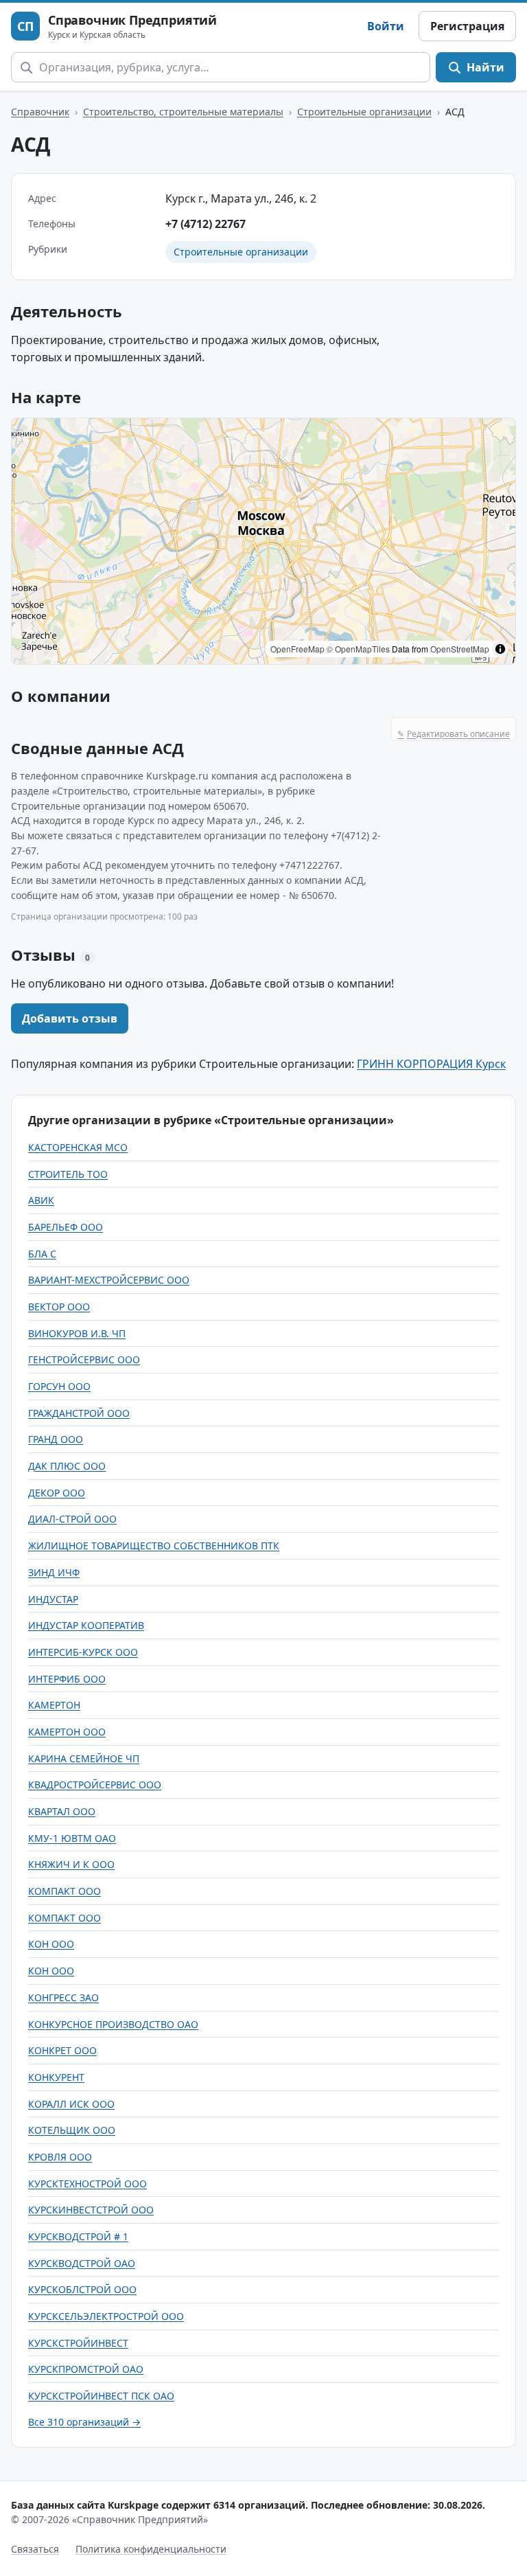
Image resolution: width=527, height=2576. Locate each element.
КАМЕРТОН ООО (67, 1732)
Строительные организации (364, 112)
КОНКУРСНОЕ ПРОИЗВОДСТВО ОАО (113, 2024)
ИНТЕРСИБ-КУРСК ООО (83, 1652)
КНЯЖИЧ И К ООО (71, 1864)
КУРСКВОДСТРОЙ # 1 (78, 2236)
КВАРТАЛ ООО (62, 1811)
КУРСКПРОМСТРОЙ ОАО (86, 2369)
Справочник (40, 112)
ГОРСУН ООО (59, 1386)
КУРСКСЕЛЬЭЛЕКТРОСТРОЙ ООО (106, 2316)
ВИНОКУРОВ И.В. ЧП (77, 1333)
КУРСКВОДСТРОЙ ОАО (82, 2263)
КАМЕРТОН (54, 1705)
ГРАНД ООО (56, 1439)
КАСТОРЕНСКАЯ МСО (78, 1147)
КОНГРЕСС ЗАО (63, 1997)
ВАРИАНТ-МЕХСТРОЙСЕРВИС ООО (109, 1280)
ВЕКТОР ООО (59, 1307)
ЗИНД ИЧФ (54, 1572)
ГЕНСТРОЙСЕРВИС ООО (84, 1359)
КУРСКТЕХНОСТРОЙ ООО (87, 2184)
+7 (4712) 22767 (206, 224)
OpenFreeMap (297, 649)
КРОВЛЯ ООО (60, 2157)
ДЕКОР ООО (57, 1493)
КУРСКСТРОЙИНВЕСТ (78, 2343)
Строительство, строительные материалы (183, 112)
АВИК (41, 1200)
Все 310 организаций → (84, 2422)
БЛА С (42, 1254)
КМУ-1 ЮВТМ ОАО (72, 1838)
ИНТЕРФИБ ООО (67, 1679)
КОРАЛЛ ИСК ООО (71, 2104)
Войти (386, 26)
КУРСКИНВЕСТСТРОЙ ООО (91, 2210)
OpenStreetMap (460, 649)
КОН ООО (51, 1944)
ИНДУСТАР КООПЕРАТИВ (86, 1625)
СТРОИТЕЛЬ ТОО (68, 1174)
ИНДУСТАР (53, 1599)
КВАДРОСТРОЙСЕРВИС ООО (95, 1785)
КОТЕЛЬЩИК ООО (72, 2130)
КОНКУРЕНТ (56, 2077)
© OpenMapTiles (358, 649)
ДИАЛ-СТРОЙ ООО (72, 1519)
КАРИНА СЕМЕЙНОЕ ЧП (84, 1758)
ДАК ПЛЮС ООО (67, 1466)
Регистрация (467, 26)
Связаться (35, 2549)
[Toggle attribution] (500, 649)
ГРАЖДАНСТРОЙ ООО (79, 1413)
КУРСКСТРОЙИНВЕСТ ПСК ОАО (101, 2396)
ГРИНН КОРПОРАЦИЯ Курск (431, 1064)
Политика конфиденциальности (151, 2549)
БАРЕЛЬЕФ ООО (66, 1227)
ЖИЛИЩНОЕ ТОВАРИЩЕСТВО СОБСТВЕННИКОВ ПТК (154, 1546)
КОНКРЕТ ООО (62, 2050)
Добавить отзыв (70, 1018)
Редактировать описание (454, 734)
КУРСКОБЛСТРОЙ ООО (82, 2289)
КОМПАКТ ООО (65, 1891)
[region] (263, 541)
